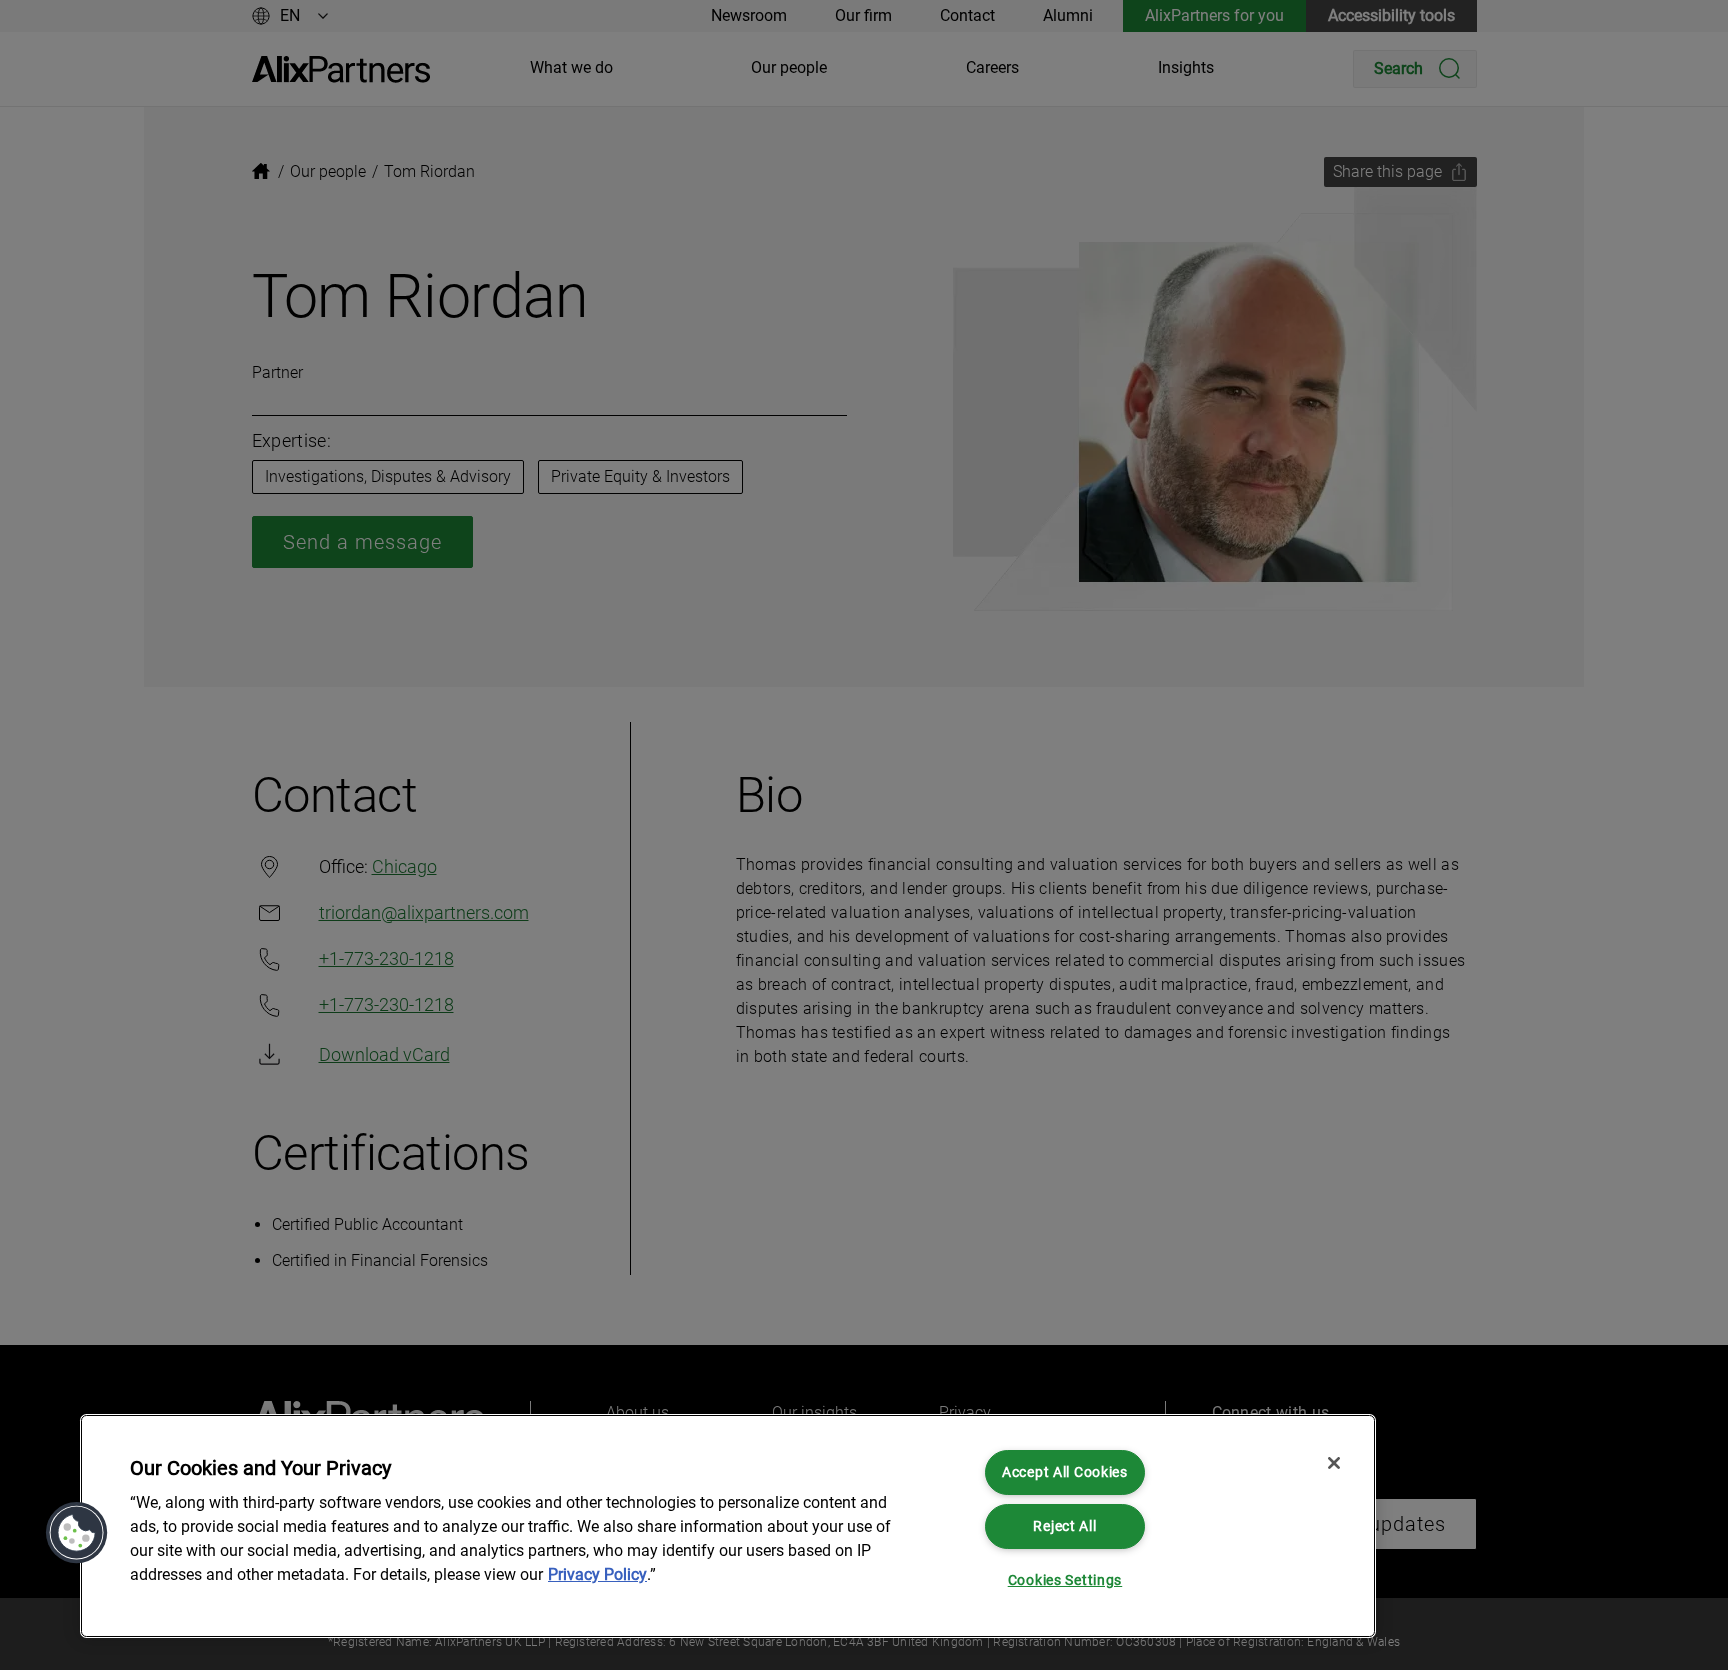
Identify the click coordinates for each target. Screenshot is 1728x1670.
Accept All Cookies (1065, 1472)
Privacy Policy (597, 1574)
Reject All (1064, 1526)
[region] (728, 1526)
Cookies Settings (1065, 1580)
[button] (77, 1533)
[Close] (1334, 1463)
